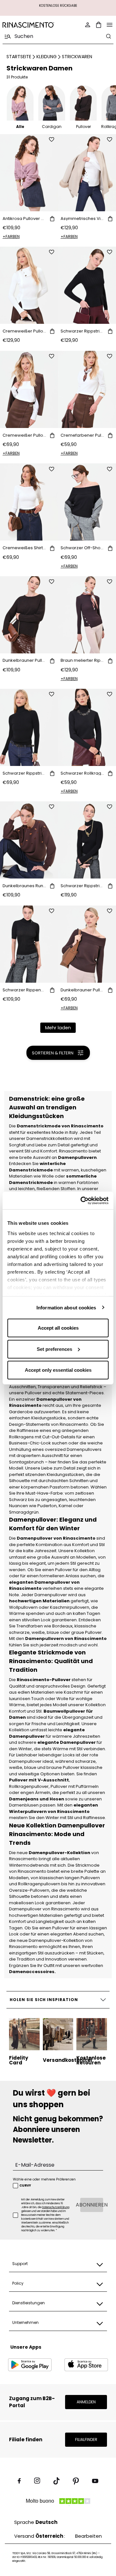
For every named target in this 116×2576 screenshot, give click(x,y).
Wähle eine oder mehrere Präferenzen (44, 2179)
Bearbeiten (88, 2536)
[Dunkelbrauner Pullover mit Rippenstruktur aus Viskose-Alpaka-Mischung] (29, 615)
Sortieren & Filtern (53, 1053)
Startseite (19, 57)
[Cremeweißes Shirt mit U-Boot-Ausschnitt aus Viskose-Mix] (29, 502)
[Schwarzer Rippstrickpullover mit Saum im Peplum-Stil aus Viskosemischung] (87, 285)
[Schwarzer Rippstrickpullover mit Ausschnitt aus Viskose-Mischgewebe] (87, 840)
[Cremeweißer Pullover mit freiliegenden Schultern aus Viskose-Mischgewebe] (29, 389)
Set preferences (54, 1349)
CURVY (25, 2186)
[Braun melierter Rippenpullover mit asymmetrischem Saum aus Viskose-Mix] (87, 615)
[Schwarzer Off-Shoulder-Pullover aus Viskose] (87, 502)
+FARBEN (11, 237)
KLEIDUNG (47, 57)
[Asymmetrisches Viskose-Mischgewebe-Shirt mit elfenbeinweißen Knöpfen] (87, 173)
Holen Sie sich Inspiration (44, 2000)
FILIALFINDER (86, 2439)
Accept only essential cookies (58, 1370)
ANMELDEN (86, 2402)
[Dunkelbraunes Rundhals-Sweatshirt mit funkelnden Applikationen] (29, 840)
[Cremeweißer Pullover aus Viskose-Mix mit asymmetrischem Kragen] (29, 285)
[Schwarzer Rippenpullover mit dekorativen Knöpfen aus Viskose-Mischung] (29, 944)
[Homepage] (28, 25)
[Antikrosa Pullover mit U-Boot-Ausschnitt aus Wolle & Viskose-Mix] (29, 173)
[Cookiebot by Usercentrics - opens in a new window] (82, 1200)
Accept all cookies (58, 1328)
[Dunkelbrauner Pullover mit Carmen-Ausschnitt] (87, 944)
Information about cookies (66, 1307)
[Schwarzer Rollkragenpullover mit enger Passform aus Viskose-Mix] (87, 727)
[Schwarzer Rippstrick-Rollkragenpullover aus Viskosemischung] (29, 727)
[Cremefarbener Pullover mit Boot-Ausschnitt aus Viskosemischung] (87, 389)
